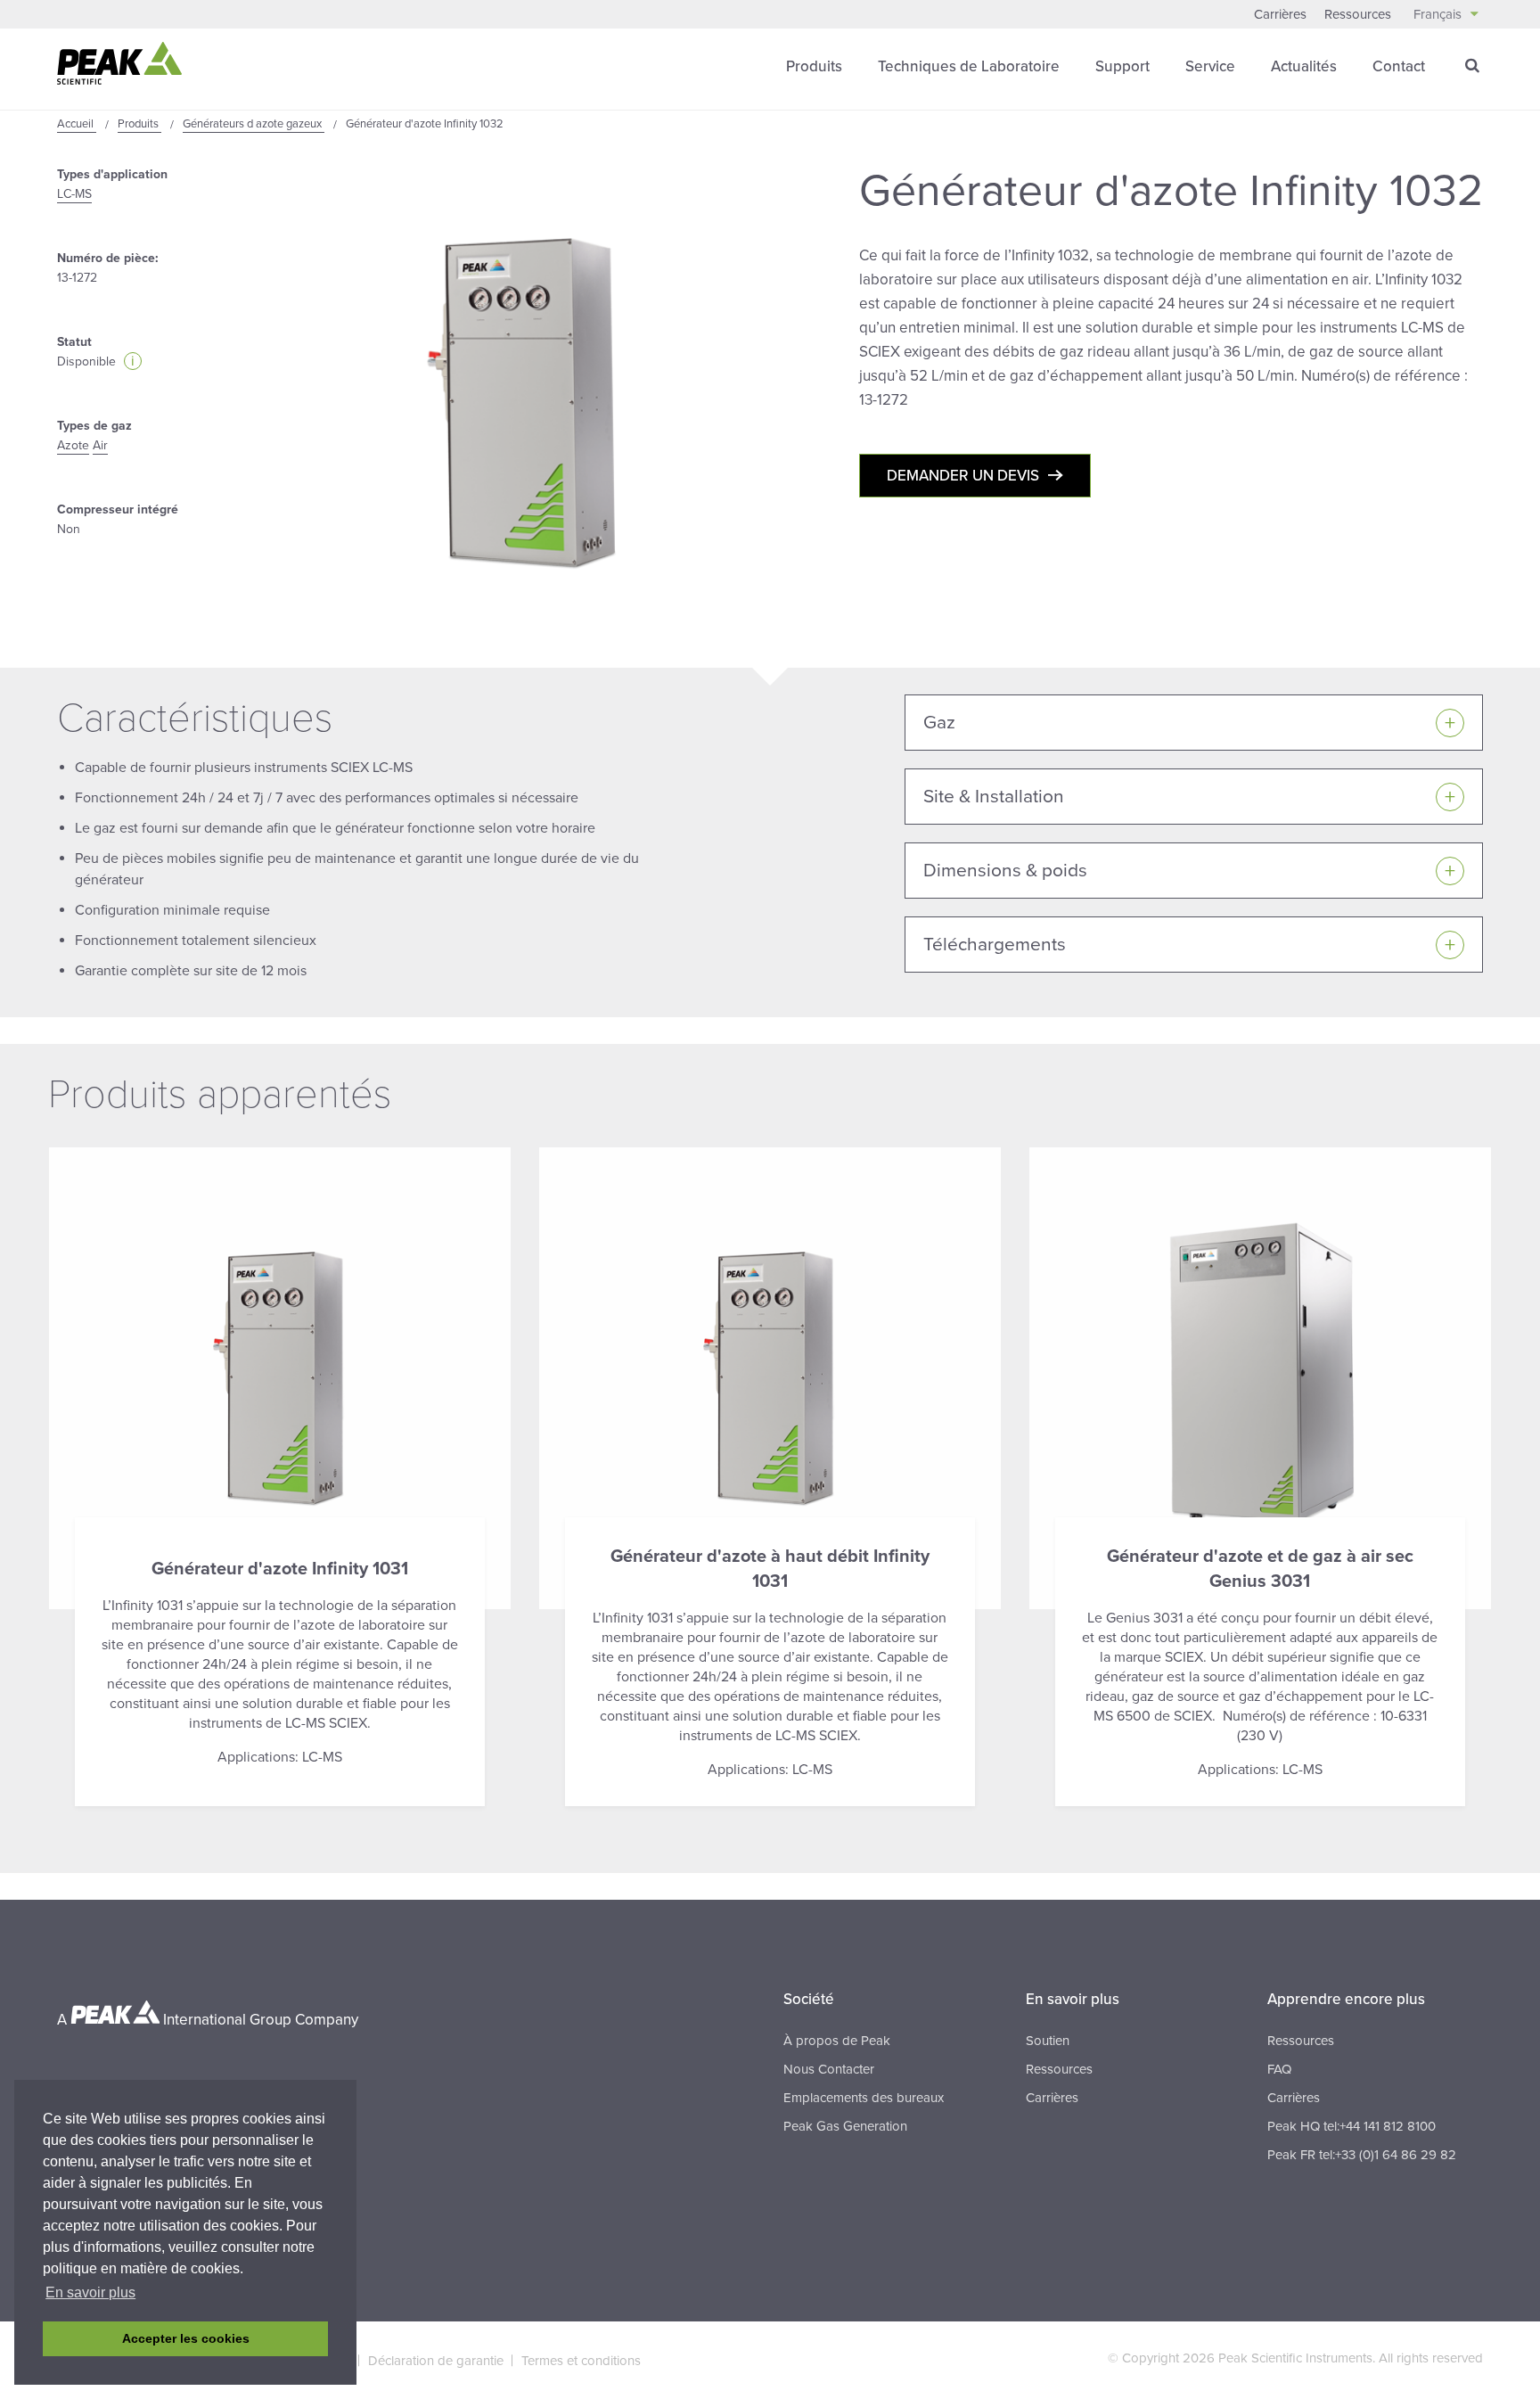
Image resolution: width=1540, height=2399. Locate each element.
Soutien (1048, 2041)
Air (100, 445)
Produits (814, 66)
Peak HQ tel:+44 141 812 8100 (1352, 2126)
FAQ (1279, 2069)
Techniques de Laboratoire (969, 66)
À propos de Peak (837, 2041)
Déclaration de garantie (436, 2361)
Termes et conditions (581, 2361)
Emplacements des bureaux (864, 2098)
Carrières (1280, 14)
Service (1210, 66)
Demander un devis (963, 476)
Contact (1399, 66)
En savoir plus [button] (90, 2292)
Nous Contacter (829, 2069)
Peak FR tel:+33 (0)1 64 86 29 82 (1362, 2155)
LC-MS (74, 194)
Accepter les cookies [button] (186, 2338)
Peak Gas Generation (845, 2126)
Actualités (1304, 66)
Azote (73, 445)
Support (1122, 66)
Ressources (1358, 14)
